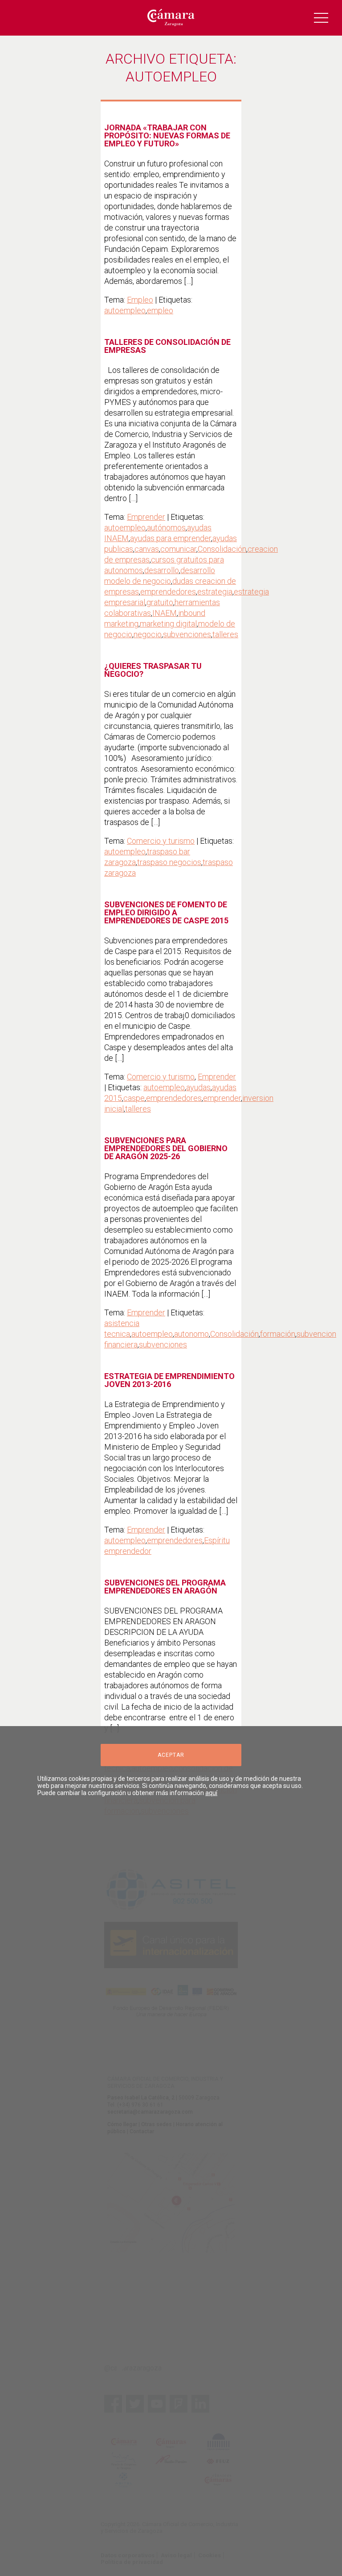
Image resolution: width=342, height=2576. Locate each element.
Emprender (146, 517)
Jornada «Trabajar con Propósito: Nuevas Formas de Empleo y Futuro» (167, 135)
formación (278, 1334)
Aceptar (171, 1755)
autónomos (166, 528)
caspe (134, 1098)
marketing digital (168, 624)
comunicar (178, 549)
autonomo (191, 1334)
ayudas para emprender (171, 538)
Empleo (140, 300)
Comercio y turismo (161, 841)
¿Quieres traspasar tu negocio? (153, 670)
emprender (222, 1098)
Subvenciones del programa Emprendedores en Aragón (165, 1587)
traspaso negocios (169, 862)
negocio (148, 634)
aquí (211, 1793)
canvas (147, 549)
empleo (160, 310)
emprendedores (168, 592)
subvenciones (187, 634)
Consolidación (222, 549)
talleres (225, 634)
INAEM (165, 613)
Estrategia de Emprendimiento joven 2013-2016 (169, 1380)
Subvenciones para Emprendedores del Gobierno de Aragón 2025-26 (166, 1148)
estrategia (215, 592)
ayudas (198, 1087)
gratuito (160, 602)
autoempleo (125, 310)
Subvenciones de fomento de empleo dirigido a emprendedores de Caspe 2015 (166, 912)
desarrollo (162, 570)
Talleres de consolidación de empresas (167, 346)
